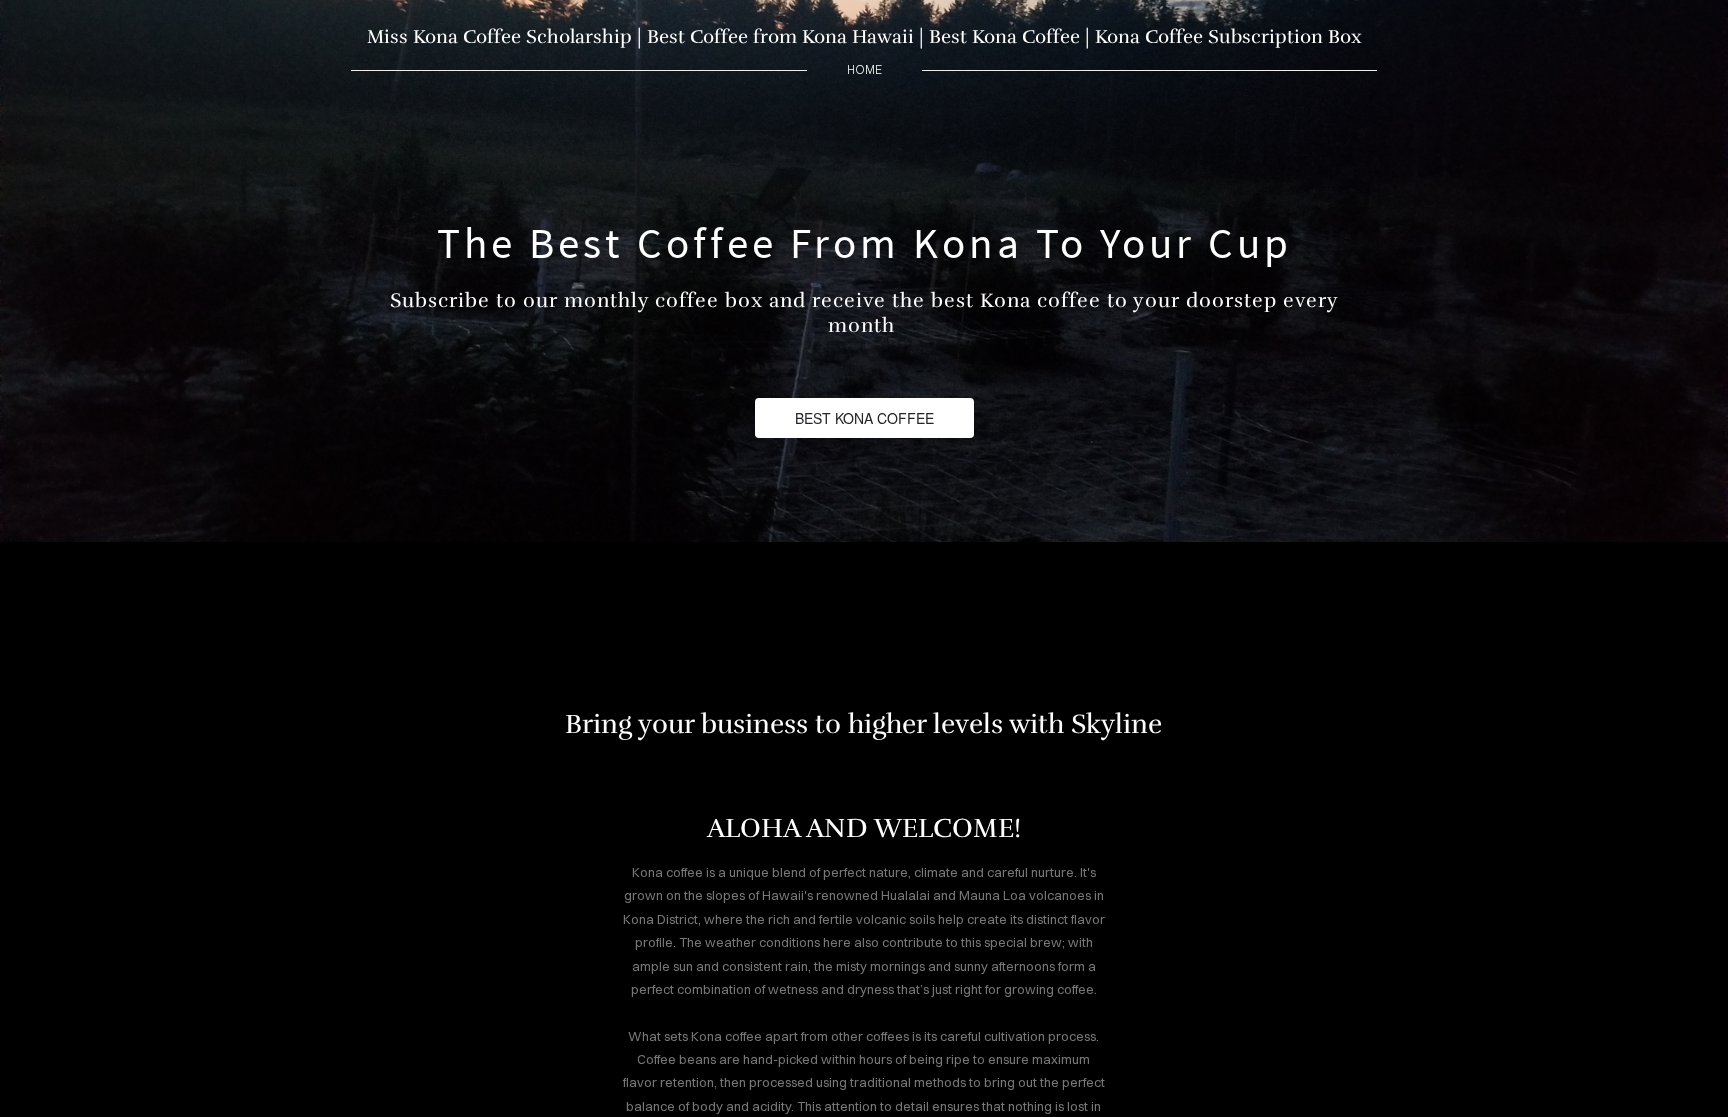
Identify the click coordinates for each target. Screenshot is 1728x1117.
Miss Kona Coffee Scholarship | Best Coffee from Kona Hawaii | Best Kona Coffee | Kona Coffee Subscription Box (864, 37)
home (864, 69)
